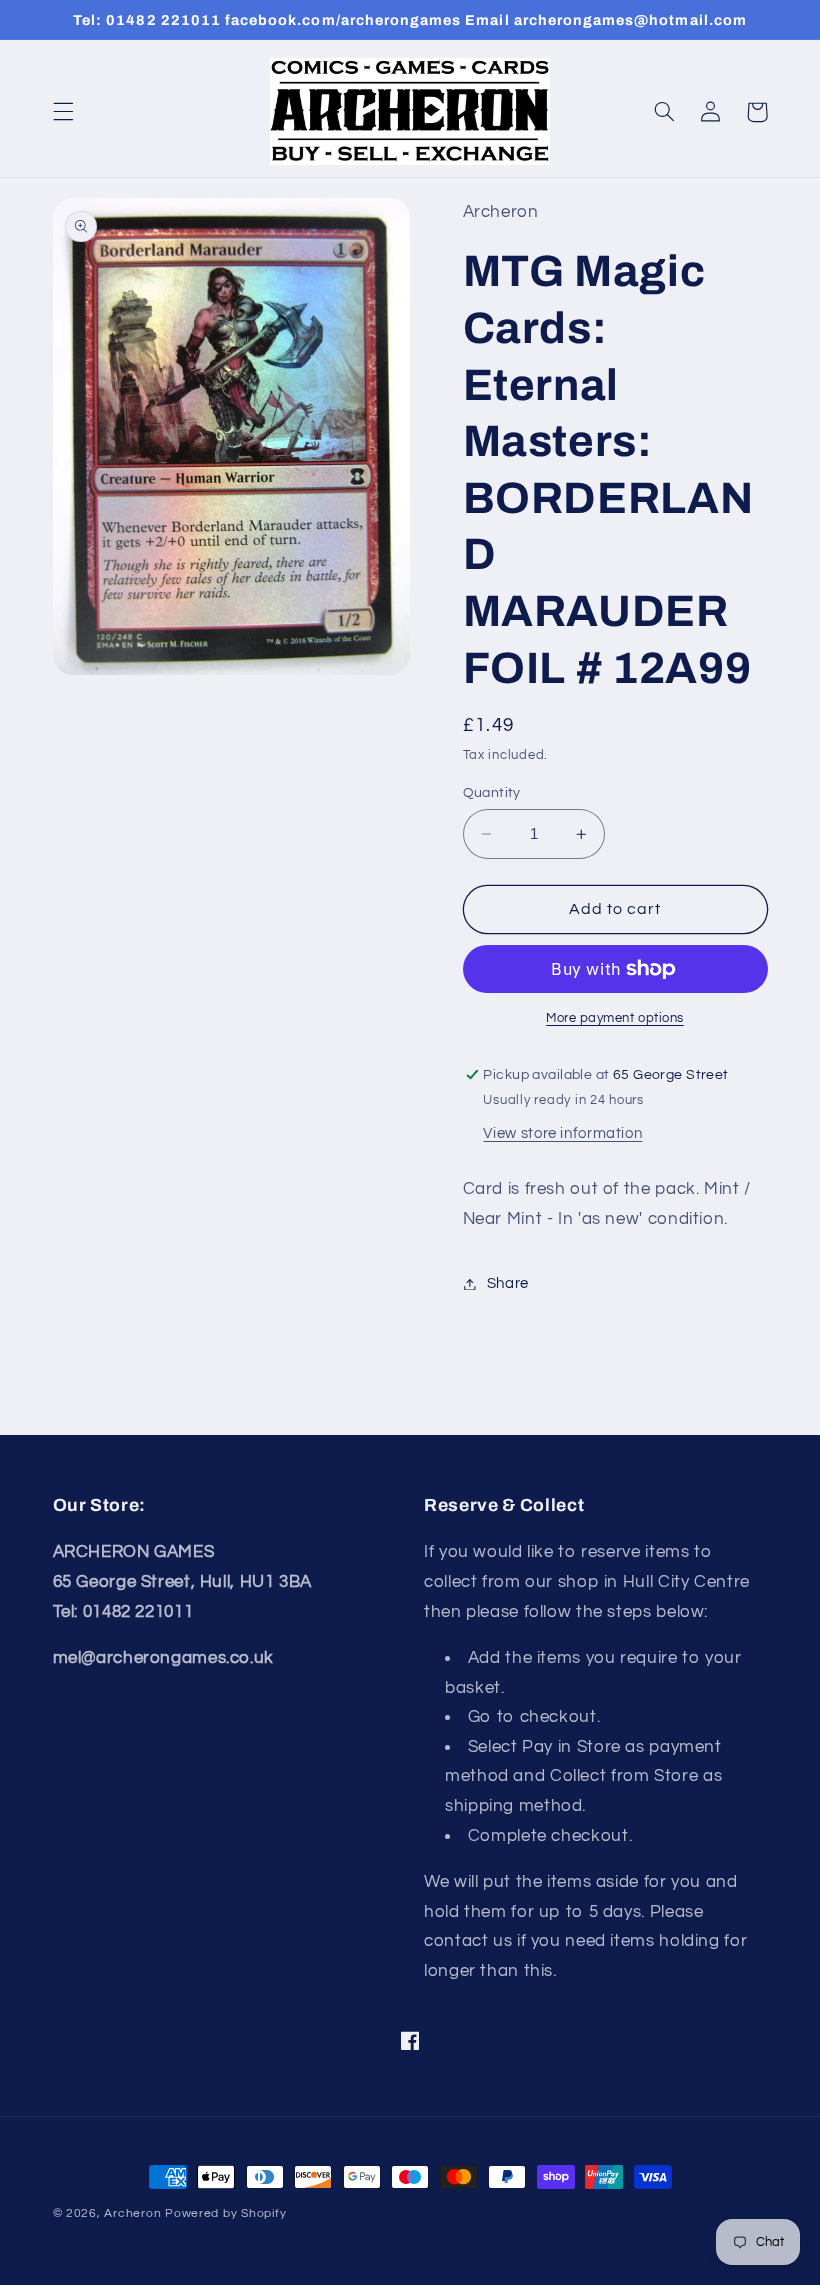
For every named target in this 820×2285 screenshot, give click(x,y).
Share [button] (508, 1283)
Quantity (492, 793)
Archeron (132, 2213)
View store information (562, 1133)
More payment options (615, 1018)
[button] (63, 112)
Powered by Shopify (225, 2213)
